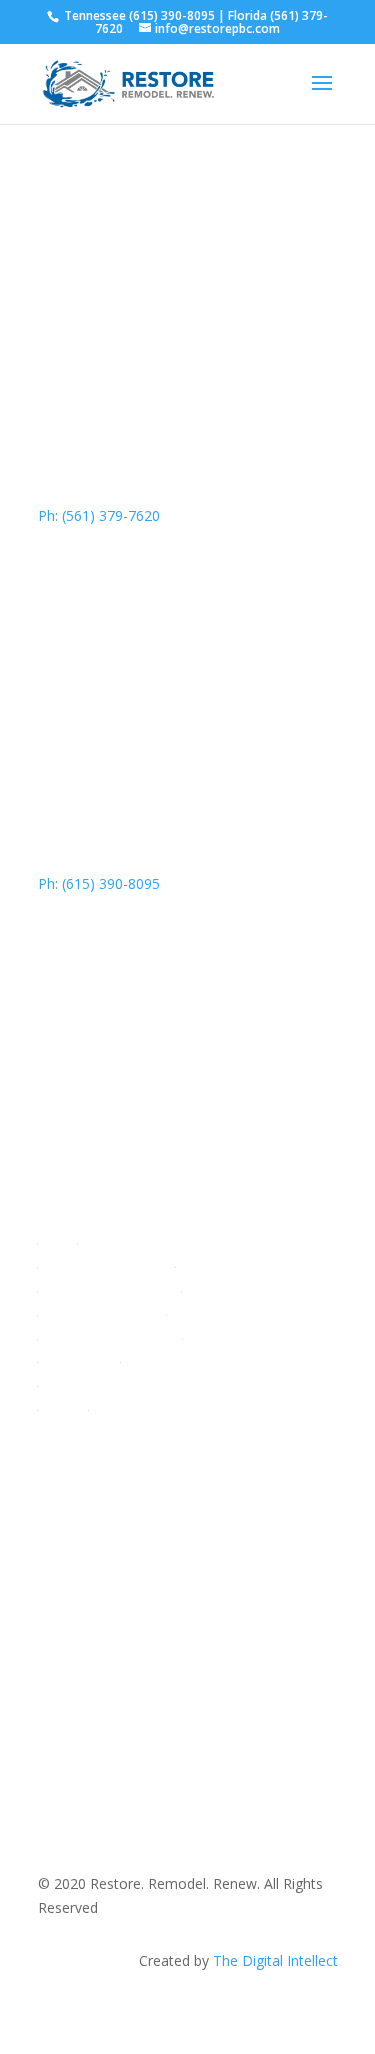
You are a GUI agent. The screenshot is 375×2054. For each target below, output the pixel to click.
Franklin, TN (77, 1699)
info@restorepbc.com (155, 1614)
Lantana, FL (76, 1675)
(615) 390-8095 (172, 15)
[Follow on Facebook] (188, 1525)
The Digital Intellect (275, 1960)
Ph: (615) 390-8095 (99, 883)
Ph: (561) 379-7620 (99, 515)
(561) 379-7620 (138, 1590)
